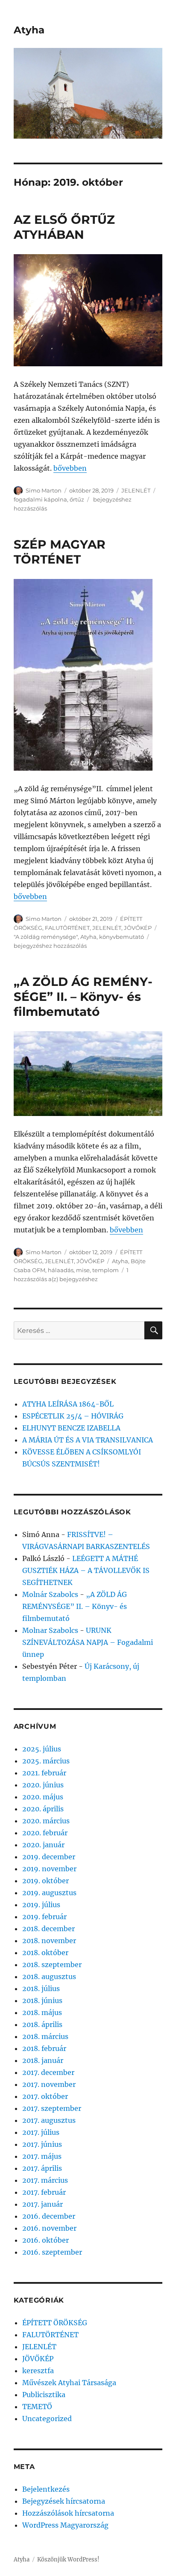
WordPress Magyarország (65, 2525)
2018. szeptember (52, 1965)
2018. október (45, 1953)
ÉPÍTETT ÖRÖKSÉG (55, 2323)
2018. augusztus (49, 1977)
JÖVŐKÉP (138, 928)
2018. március (45, 2036)
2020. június (43, 1785)
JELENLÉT (136, 490)
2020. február (45, 1833)
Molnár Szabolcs (50, 1594)
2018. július (41, 1988)
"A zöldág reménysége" (46, 937)
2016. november (49, 2228)
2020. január (43, 1845)
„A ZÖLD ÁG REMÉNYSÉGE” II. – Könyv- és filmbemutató (83, 997)
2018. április (42, 2024)
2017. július (41, 2132)
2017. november (49, 2084)
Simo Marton (44, 490)
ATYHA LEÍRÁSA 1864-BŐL (68, 1404)
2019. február (44, 1917)
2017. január (43, 2204)
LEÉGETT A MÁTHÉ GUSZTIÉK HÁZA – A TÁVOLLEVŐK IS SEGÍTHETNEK (86, 1570)
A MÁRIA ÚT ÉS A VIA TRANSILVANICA (88, 1440)
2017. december (48, 2072)
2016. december (49, 2216)
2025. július (42, 1749)
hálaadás (61, 1270)
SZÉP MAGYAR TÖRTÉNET (60, 552)
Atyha (29, 30)
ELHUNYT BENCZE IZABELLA (71, 1428)
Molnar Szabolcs (50, 1630)
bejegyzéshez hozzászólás (50, 946)
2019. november (49, 1869)
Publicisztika (44, 2395)
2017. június (42, 2144)
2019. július (41, 1905)
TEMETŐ (37, 2407)
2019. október (45, 1881)
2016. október (45, 2240)
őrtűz (77, 499)
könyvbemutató (122, 937)
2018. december (48, 1929)
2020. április (43, 1809)
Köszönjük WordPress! (68, 2560)
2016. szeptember (52, 2252)
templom (106, 1270)
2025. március (46, 1761)
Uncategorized (47, 2419)
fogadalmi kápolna (40, 499)
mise (83, 1270)
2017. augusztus (49, 2120)
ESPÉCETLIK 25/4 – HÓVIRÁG (73, 1416)
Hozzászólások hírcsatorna (68, 2513)
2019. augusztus (49, 1893)
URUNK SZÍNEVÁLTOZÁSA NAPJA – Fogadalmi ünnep (88, 1642)
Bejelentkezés (46, 2489)
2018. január (43, 2060)
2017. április (42, 2168)
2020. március (46, 1821)
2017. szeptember (52, 2108)
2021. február (44, 1773)
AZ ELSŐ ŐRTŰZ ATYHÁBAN (64, 227)
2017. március (45, 2180)
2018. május (42, 2012)
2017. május (42, 2156)
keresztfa (38, 2371)
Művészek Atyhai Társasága (69, 2383)
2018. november (49, 1941)
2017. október (45, 2096)
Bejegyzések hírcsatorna (64, 2501)
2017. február (44, 2192)
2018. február (44, 2048)
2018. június (42, 2000)
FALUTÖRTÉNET (67, 928)
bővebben (70, 468)
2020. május (43, 1797)
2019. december (49, 1857)
